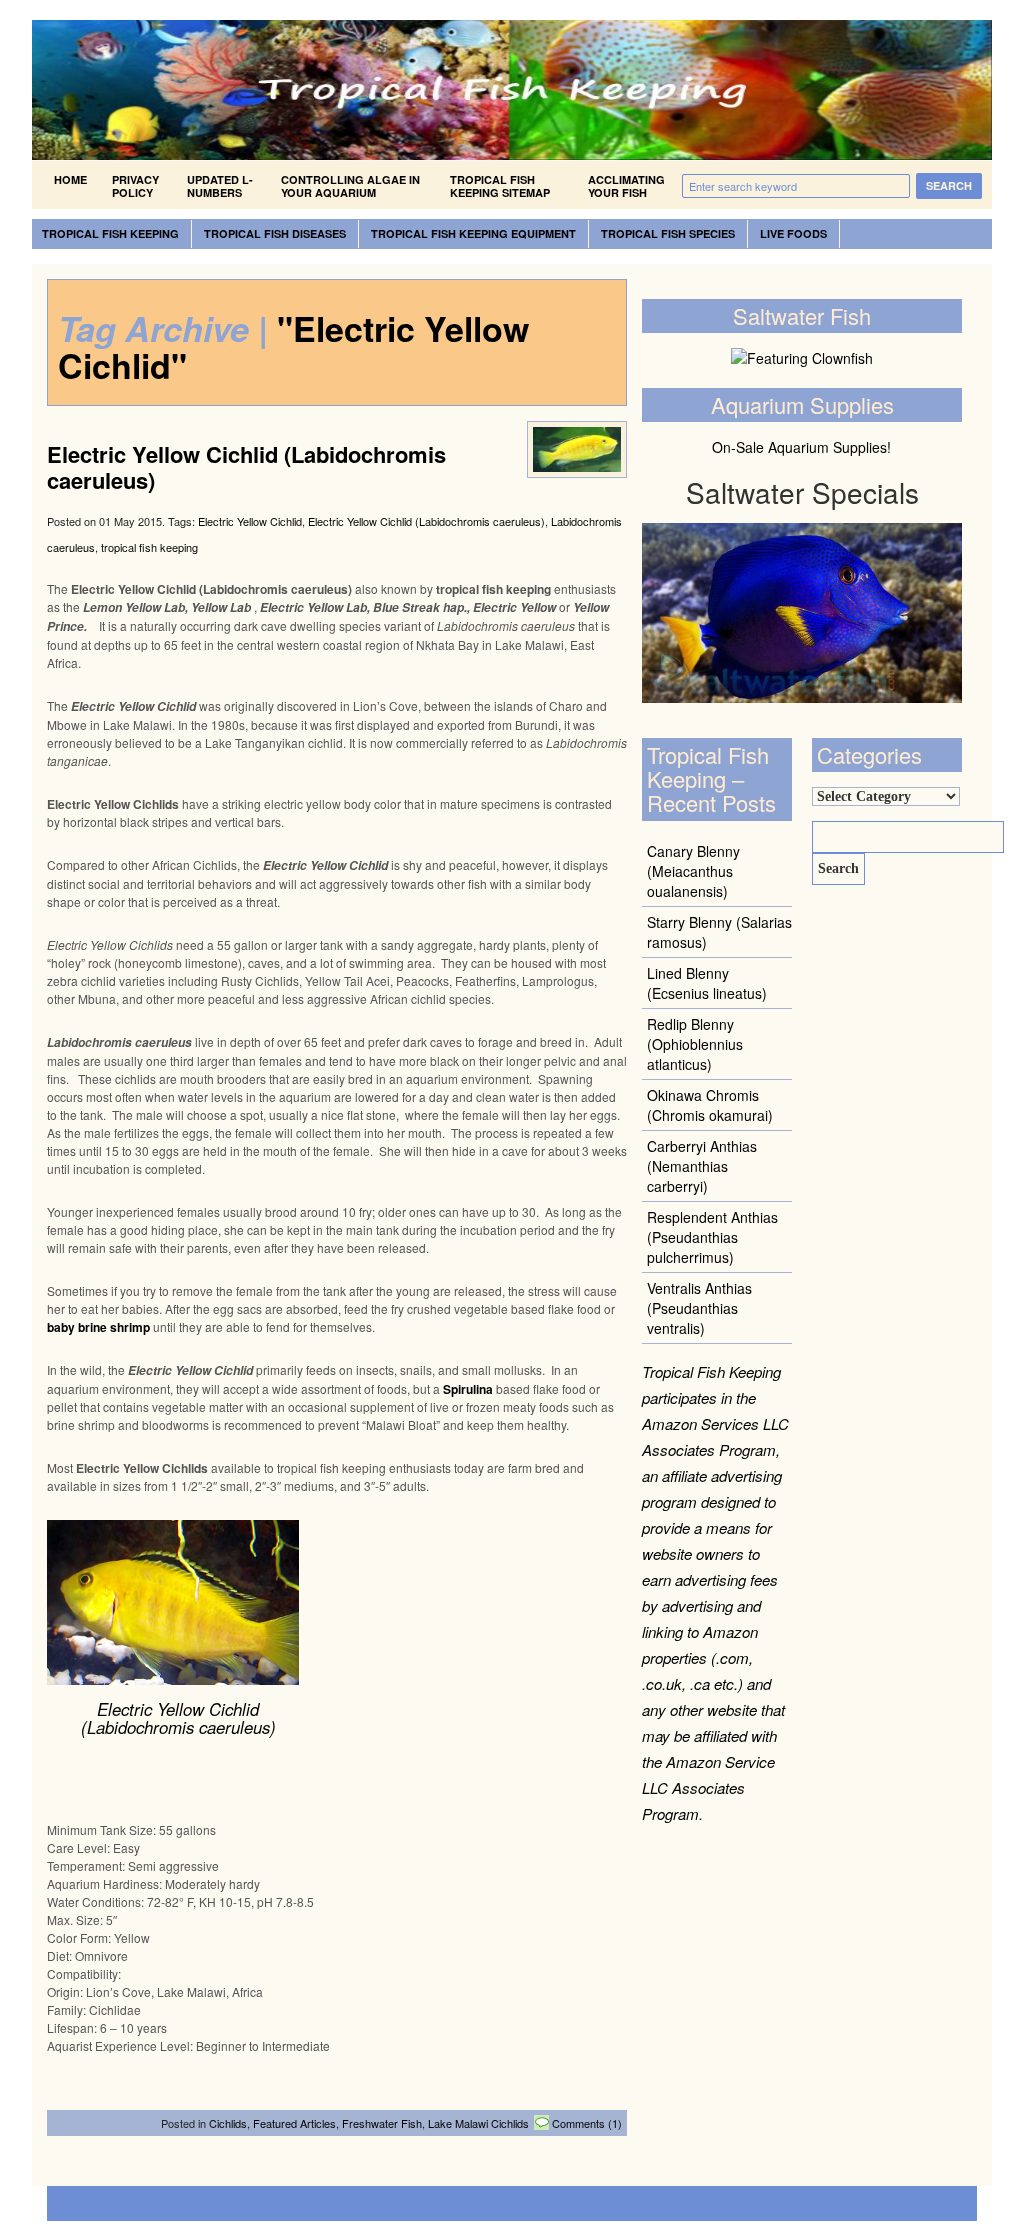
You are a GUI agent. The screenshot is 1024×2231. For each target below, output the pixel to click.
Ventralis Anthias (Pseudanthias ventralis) (699, 1308)
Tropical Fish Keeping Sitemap (500, 186)
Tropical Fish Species (668, 233)
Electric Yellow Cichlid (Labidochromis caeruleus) (246, 467)
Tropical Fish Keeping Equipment (473, 233)
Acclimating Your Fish (626, 186)
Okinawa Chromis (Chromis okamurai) (710, 1105)
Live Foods (793, 233)
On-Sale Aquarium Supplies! (801, 447)
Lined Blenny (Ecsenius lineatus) (707, 983)
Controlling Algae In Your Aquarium (350, 186)
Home (70, 179)
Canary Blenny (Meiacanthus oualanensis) (693, 871)
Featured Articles (294, 2123)
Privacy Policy (135, 186)
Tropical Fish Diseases (275, 233)
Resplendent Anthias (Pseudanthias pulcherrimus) (712, 1237)
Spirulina (468, 1389)
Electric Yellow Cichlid (250, 521)
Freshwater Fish (382, 2123)
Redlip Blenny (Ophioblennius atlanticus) (695, 1044)
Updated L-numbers (220, 186)
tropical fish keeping (149, 547)
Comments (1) (587, 2123)
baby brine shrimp (98, 1327)
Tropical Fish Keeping (110, 233)
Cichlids (228, 2123)
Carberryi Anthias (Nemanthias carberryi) (702, 1166)
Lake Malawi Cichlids (478, 2123)
